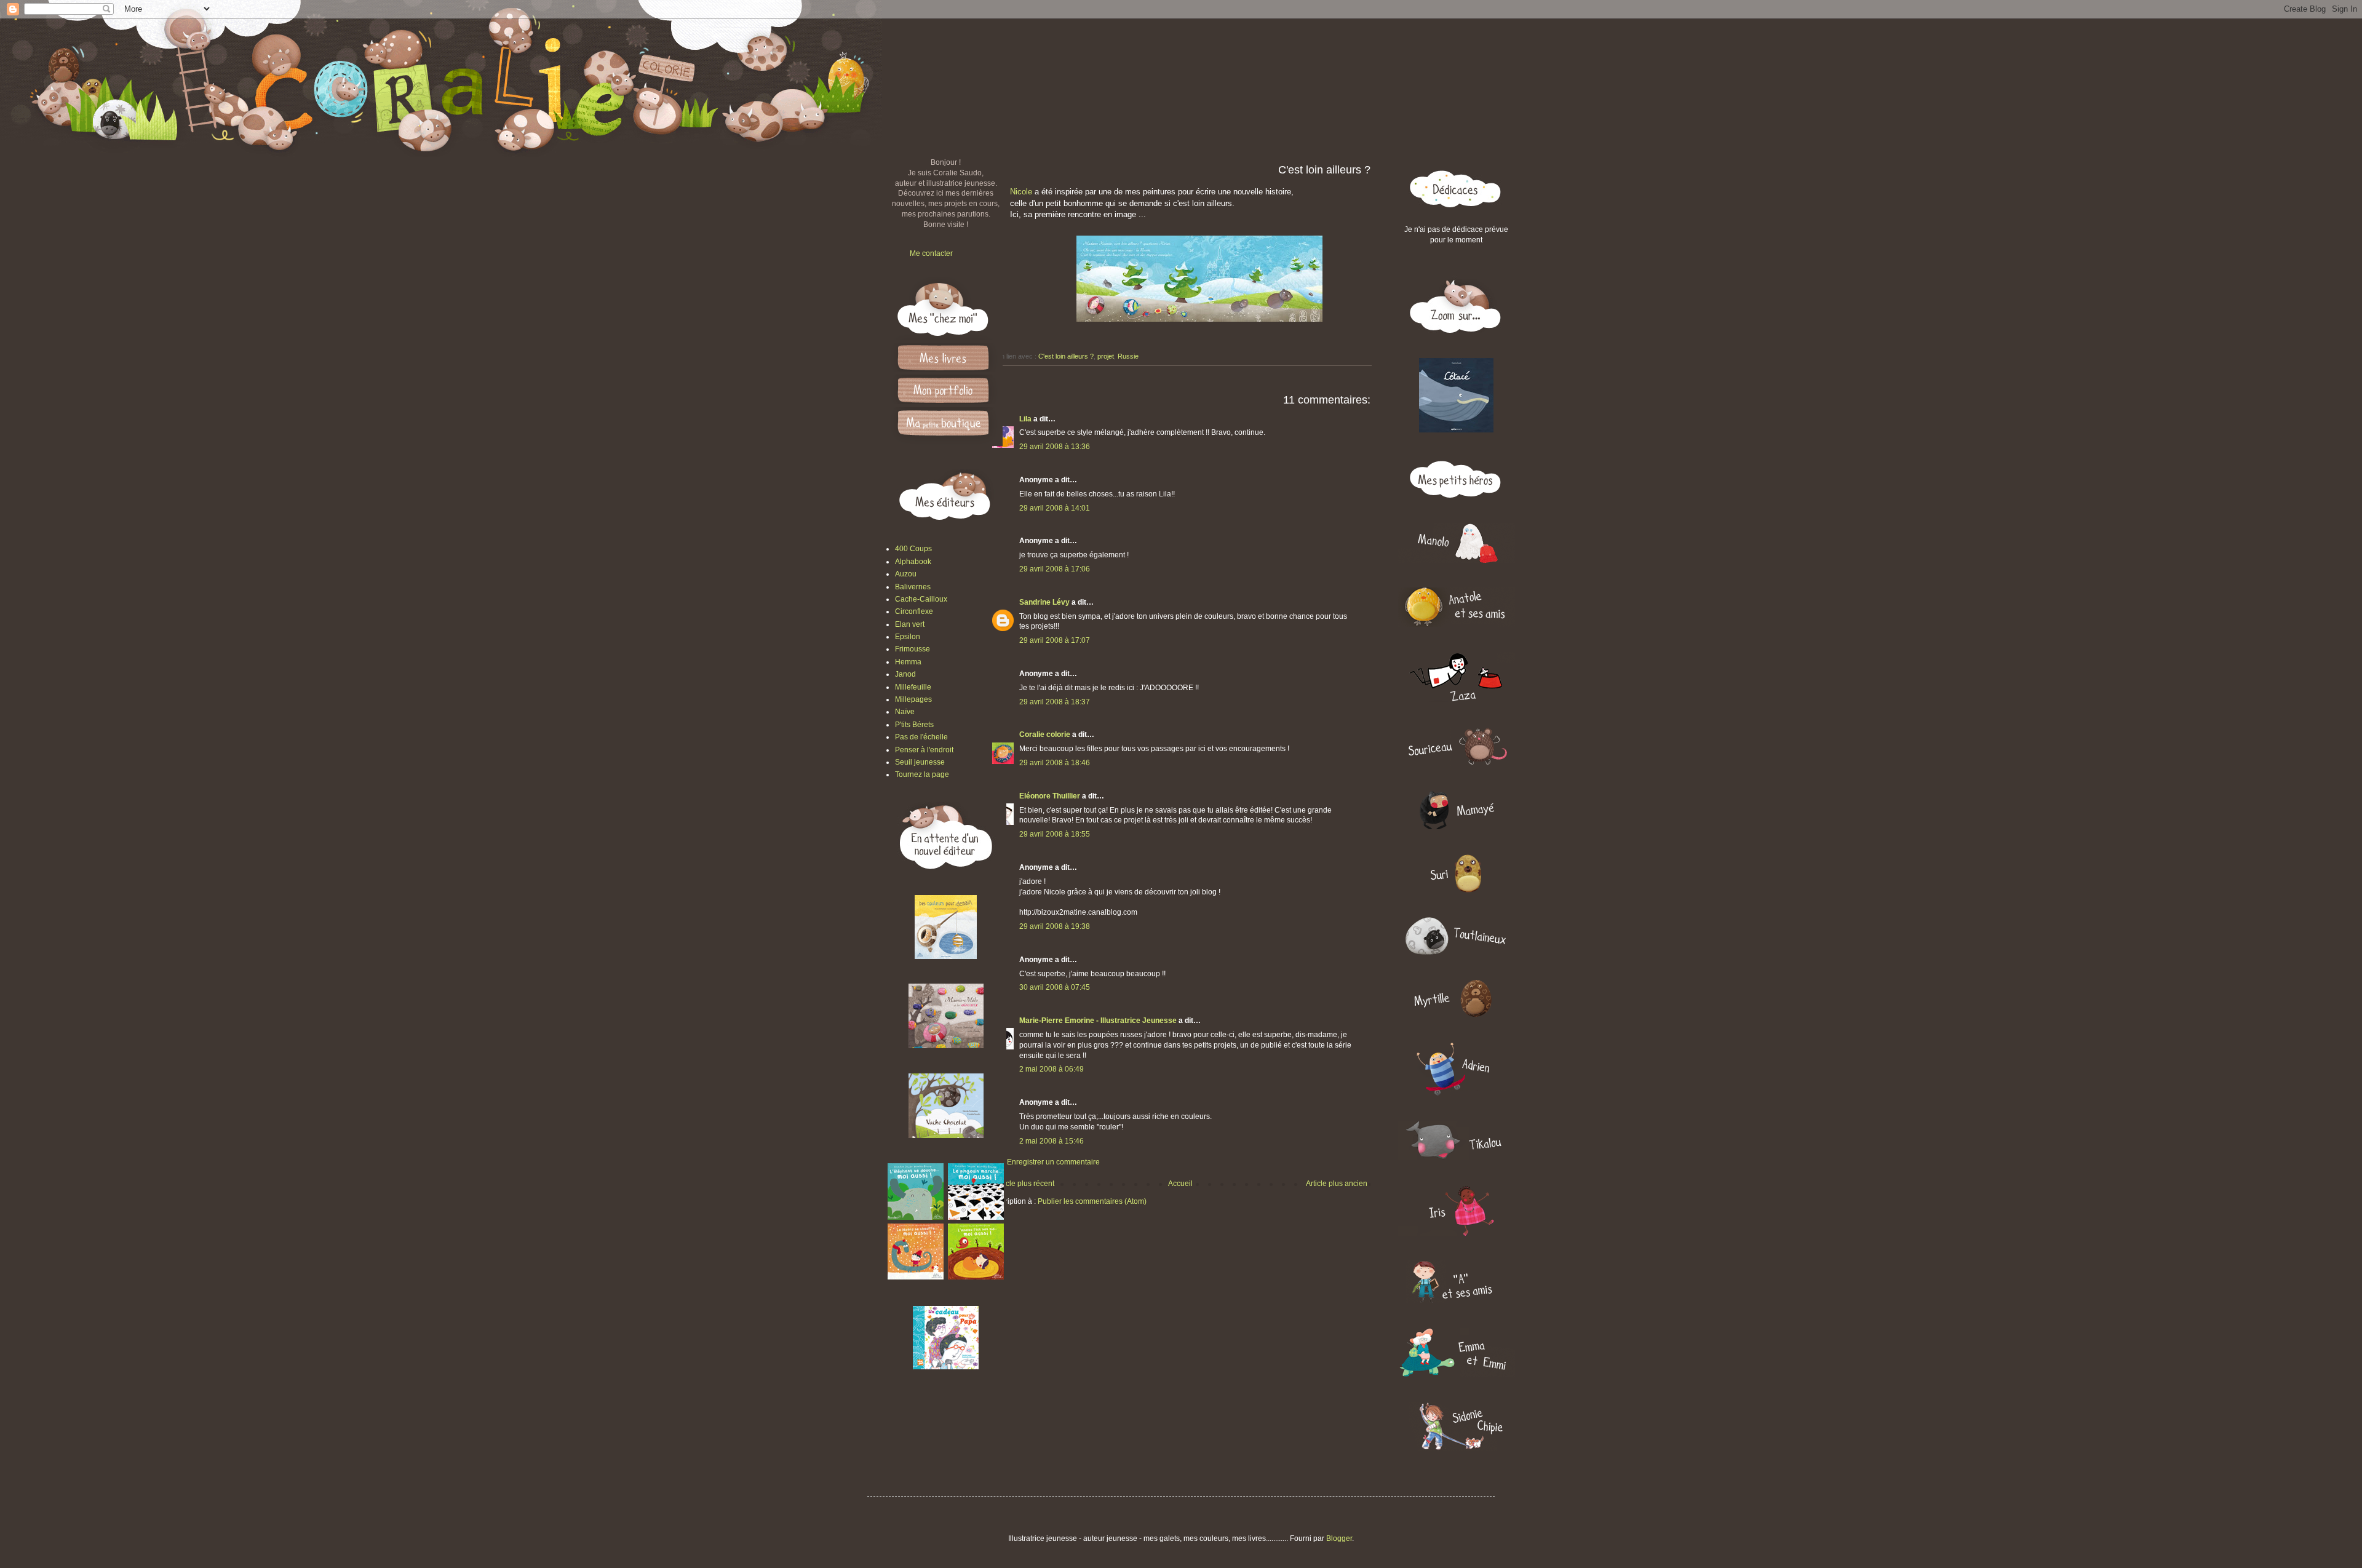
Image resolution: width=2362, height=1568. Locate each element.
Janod (905, 674)
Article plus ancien (1337, 1184)
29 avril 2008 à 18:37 (1055, 702)
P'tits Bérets (914, 725)
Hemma (908, 662)
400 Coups (913, 549)
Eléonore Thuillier (1050, 796)
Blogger (1339, 1538)
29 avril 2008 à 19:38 (1055, 926)
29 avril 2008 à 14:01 (1055, 508)
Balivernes (913, 587)
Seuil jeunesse (920, 762)
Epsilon (908, 637)
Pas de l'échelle (921, 737)
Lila (1025, 419)
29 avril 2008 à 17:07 (1055, 640)
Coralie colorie (1045, 734)
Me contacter (931, 253)
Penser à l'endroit (924, 750)
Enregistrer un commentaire (1053, 1162)
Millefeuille (913, 687)
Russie (1128, 356)
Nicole (1022, 192)
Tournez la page (922, 774)
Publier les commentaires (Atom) (1092, 1201)
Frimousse (913, 649)
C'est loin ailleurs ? (1066, 356)
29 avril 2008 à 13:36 (1055, 447)
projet (1106, 356)
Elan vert (910, 624)
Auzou (906, 574)
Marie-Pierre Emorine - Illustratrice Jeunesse (1098, 1021)
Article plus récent (1024, 1184)
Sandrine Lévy (1044, 602)
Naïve (905, 712)
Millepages (913, 699)
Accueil (1180, 1184)
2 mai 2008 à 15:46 (1052, 1141)
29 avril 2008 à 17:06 (1055, 569)
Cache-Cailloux (921, 599)
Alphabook (913, 562)
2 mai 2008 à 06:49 (1052, 1069)
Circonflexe (914, 611)
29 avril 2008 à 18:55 (1055, 834)
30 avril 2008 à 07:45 (1055, 987)
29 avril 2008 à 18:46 (1055, 763)
